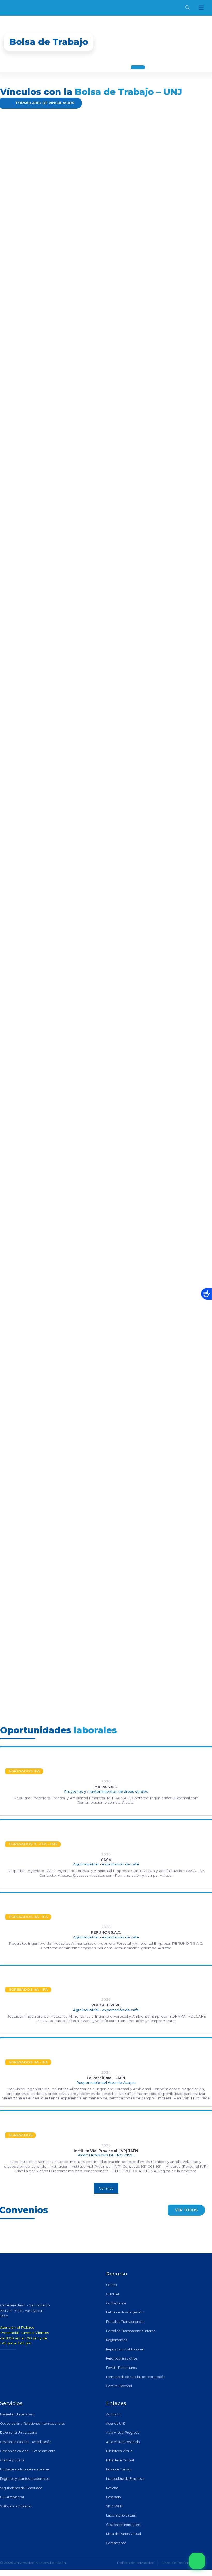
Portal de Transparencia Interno (131, 2331)
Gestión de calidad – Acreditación (26, 2442)
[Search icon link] (188, 8)
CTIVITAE (113, 2294)
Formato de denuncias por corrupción (136, 2377)
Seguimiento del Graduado (21, 2488)
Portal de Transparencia (125, 2322)
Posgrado (113, 2497)
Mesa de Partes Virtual (123, 2534)
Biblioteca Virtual (120, 2451)
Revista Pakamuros (121, 2368)
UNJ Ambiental (12, 2497)
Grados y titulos (12, 2460)
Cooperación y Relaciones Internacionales (32, 2424)
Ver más (106, 2188)
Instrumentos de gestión (125, 2312)
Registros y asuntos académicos (25, 2479)
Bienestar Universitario (18, 2414)
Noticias (112, 2488)
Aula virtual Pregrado (123, 2433)
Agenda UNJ (116, 2424)
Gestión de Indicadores (124, 2525)
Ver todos (186, 2210)
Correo (111, 2285)
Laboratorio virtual (121, 2515)
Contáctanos (116, 2303)
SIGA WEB (114, 2506)
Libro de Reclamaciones (183, 2563)
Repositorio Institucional (125, 2349)
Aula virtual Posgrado (123, 2442)
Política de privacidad (136, 2563)
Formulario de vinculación (45, 103)
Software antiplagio (16, 2506)
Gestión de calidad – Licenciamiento (28, 2451)
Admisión (113, 2414)
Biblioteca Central (120, 2460)
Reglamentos (116, 2340)
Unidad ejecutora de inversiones (25, 2469)
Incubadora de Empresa (125, 2479)
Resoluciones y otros (122, 2358)
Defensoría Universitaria (19, 2433)
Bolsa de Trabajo (119, 2469)
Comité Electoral (119, 2386)
